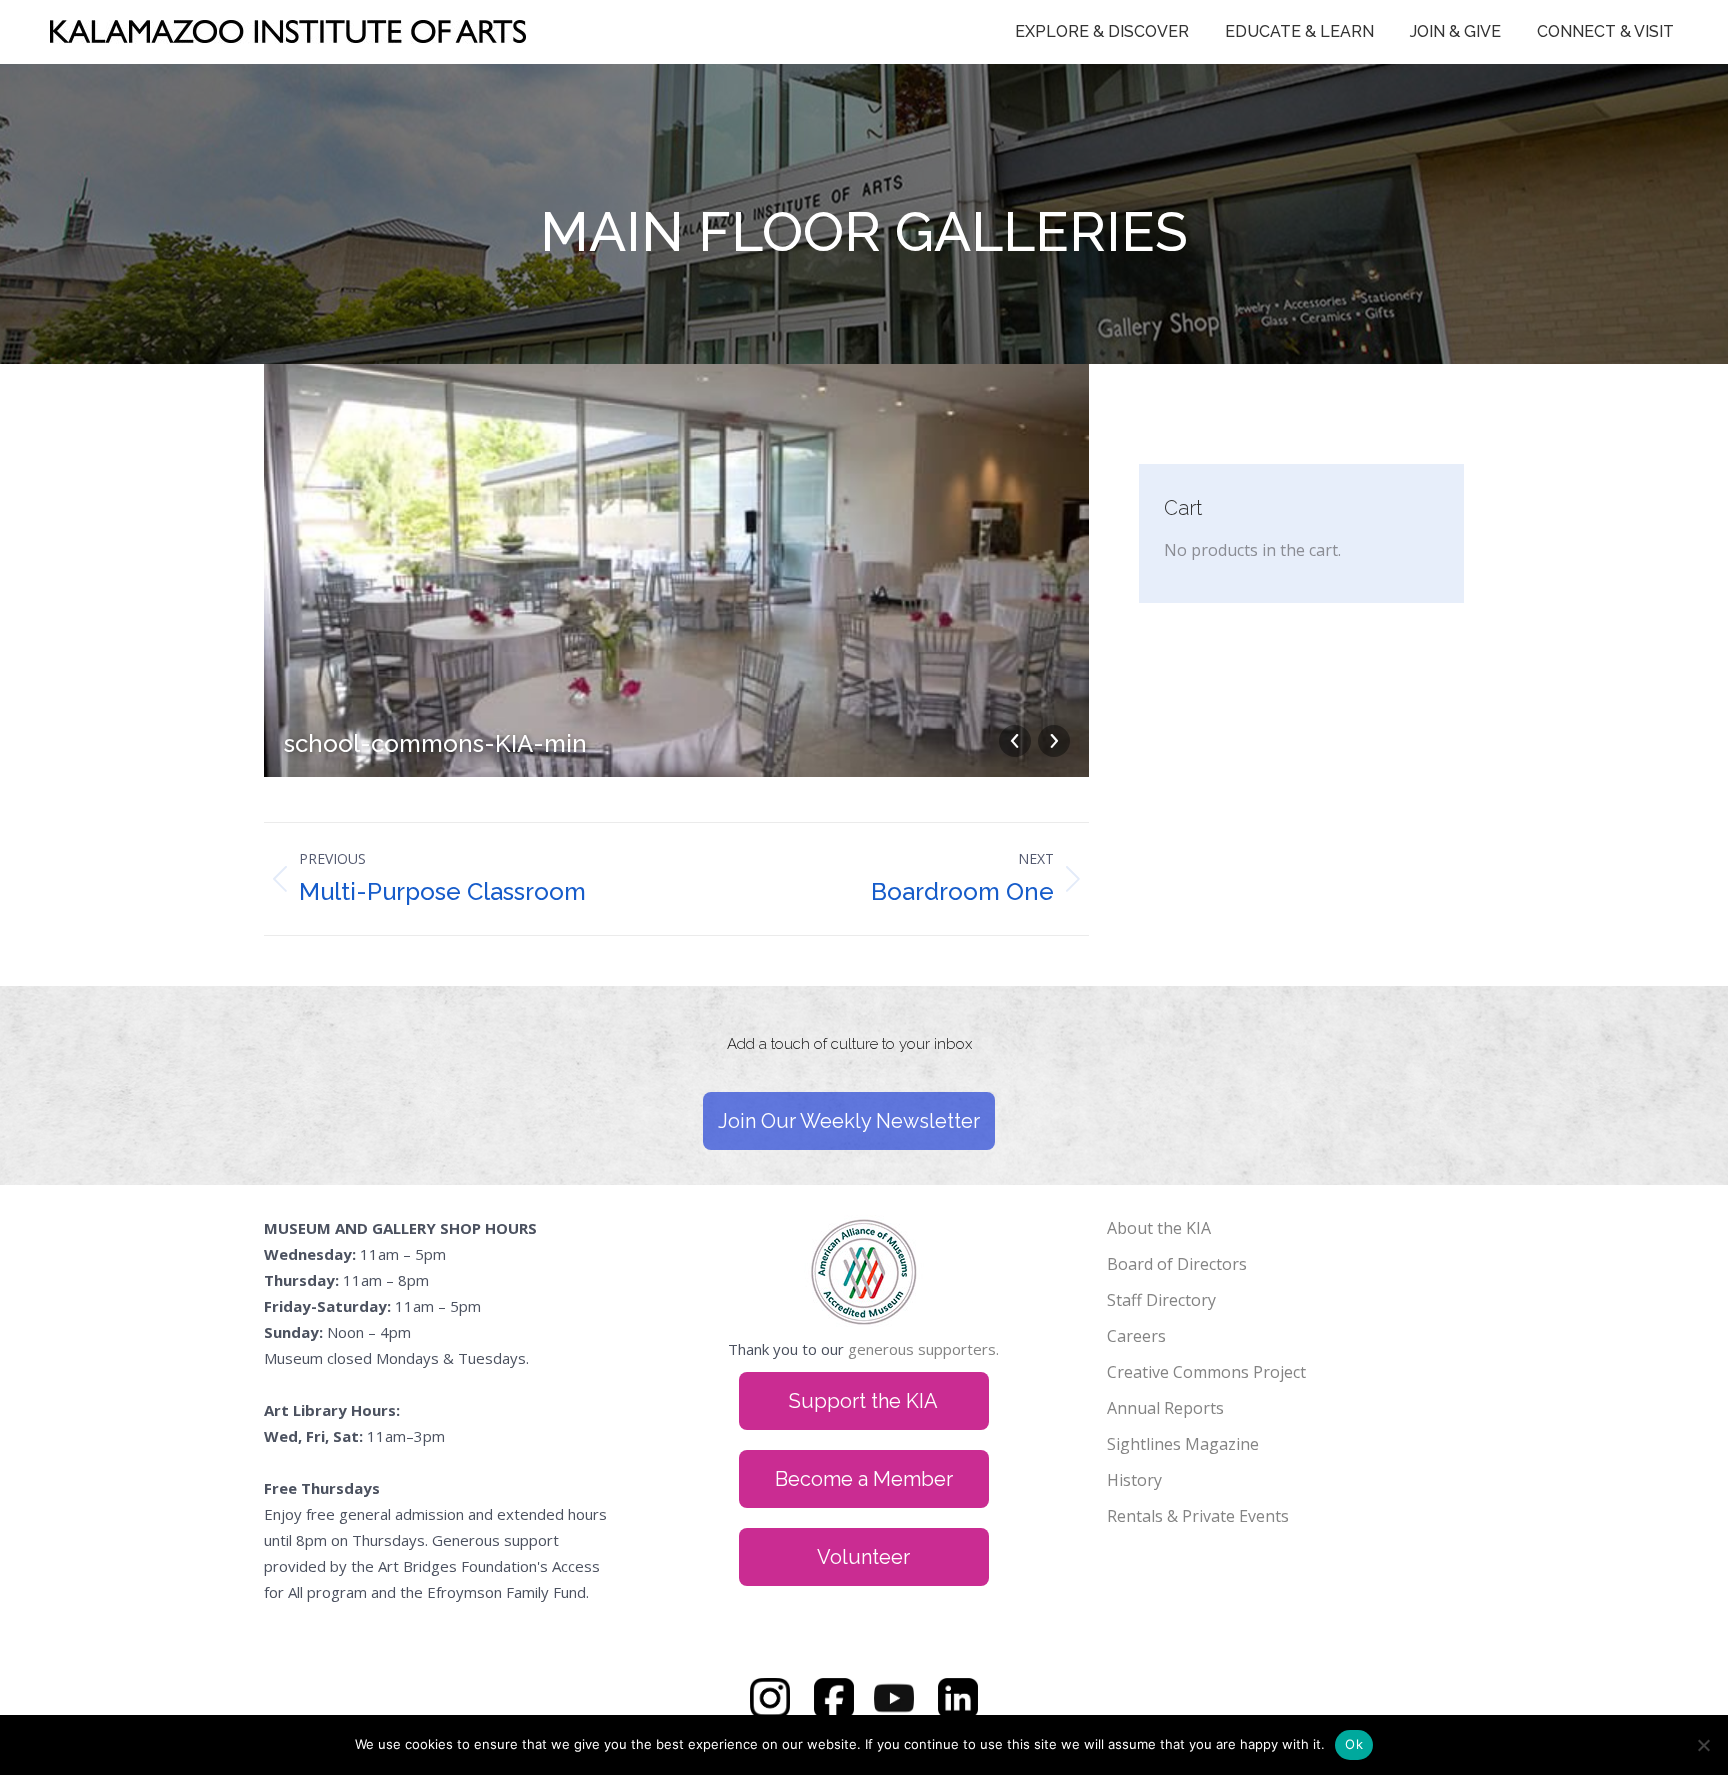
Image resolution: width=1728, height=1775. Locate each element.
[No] (1703, 1745)
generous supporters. (923, 1349)
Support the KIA (863, 1401)
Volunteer (863, 1557)
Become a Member (864, 1479)
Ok (1354, 1744)
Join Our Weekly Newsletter (849, 1121)
